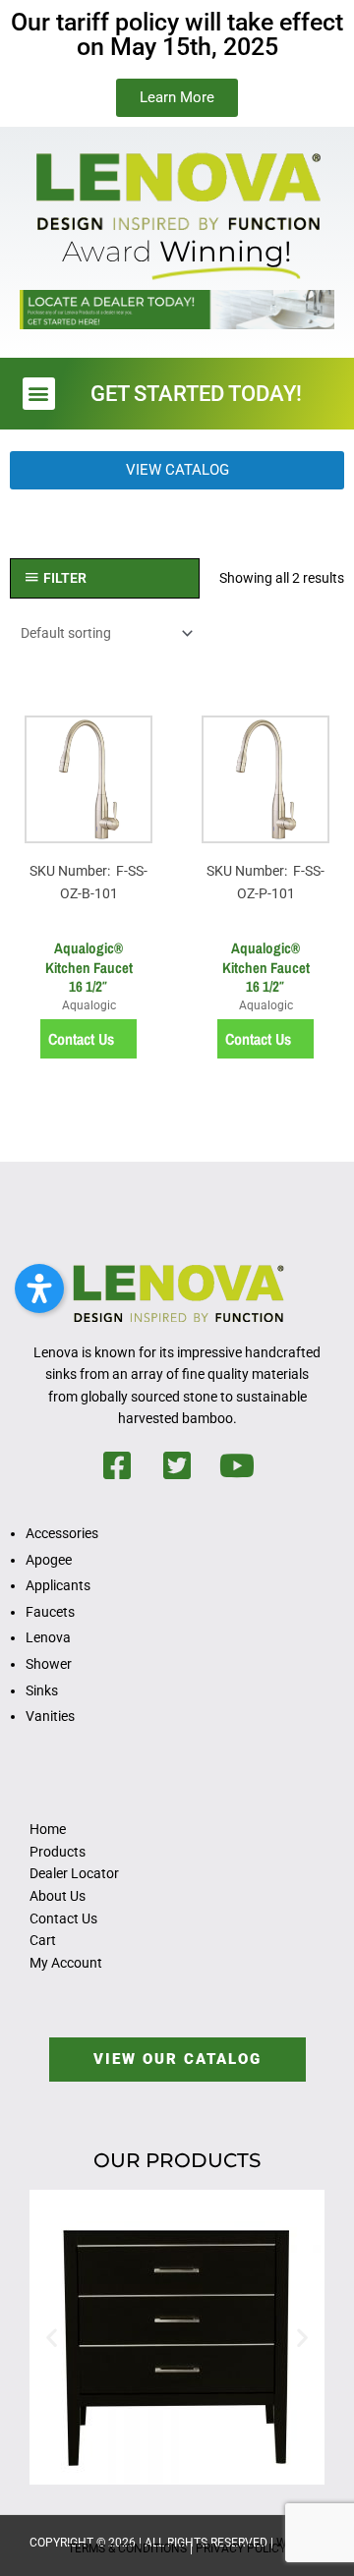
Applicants (58, 1585)
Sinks (42, 1690)
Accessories (62, 1533)
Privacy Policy (241, 2548)
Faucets (50, 1612)
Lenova (48, 1637)
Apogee (49, 1560)
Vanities (50, 1716)
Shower (49, 1664)
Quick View (88, 912)
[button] (39, 394)
